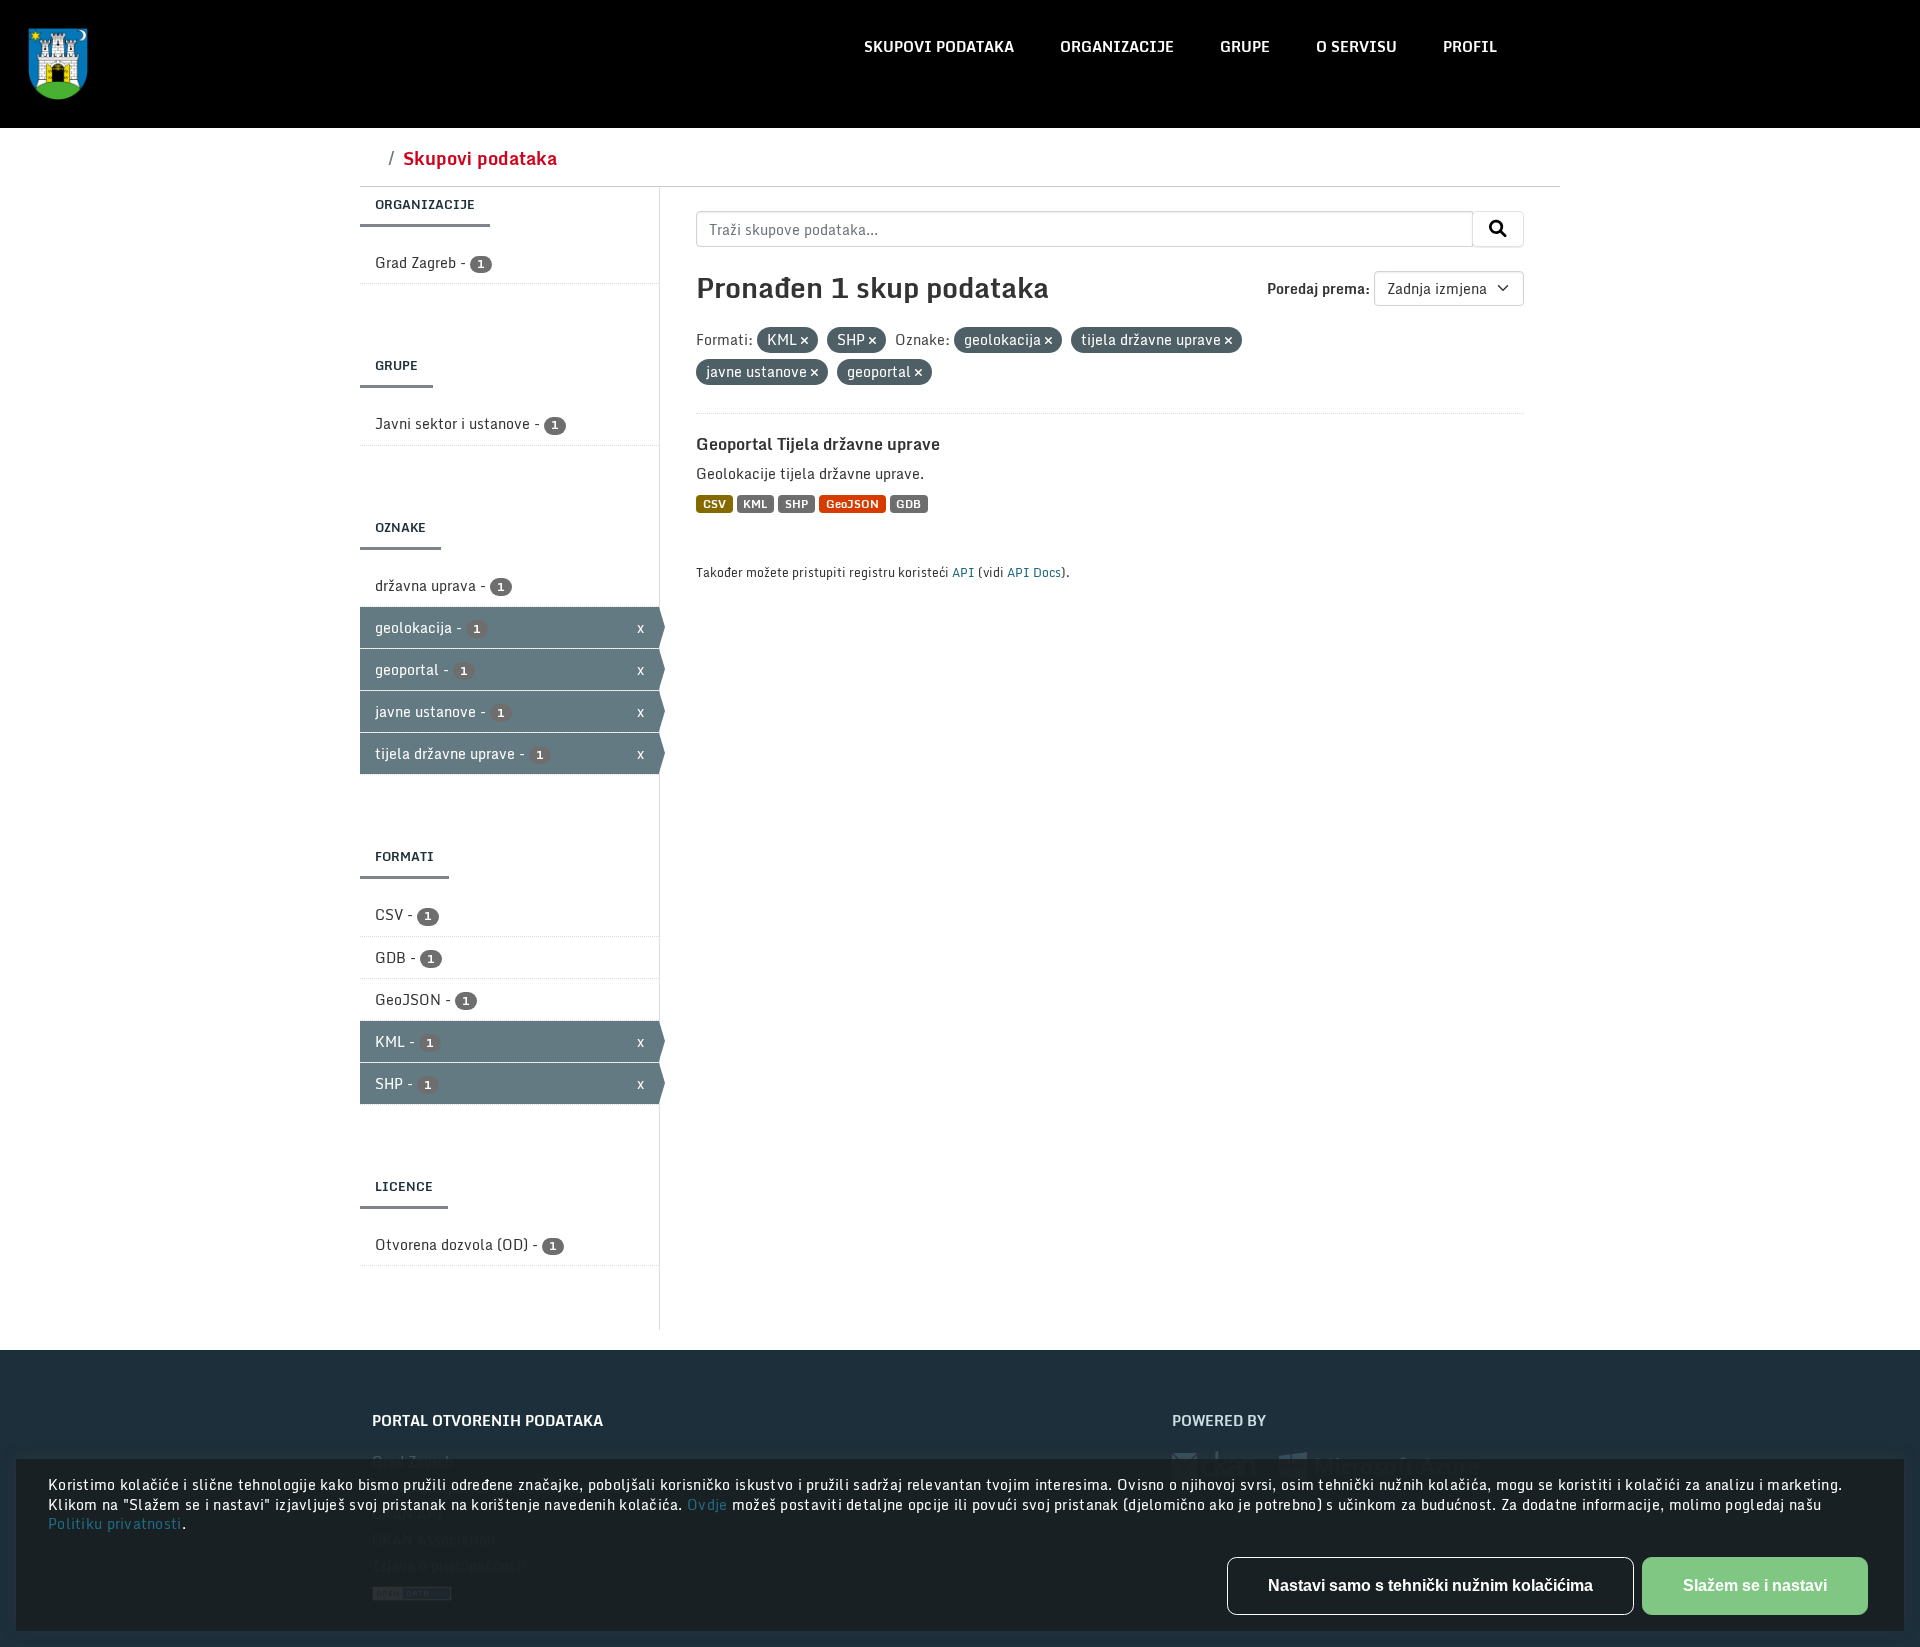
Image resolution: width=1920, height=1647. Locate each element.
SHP (796, 503)
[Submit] (1498, 229)
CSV (714, 503)
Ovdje (709, 1504)
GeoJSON (852, 503)
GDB (908, 503)
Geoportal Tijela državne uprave (818, 444)
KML (755, 503)
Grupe (1245, 46)
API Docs (1034, 572)
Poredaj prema (1316, 288)
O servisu (1356, 46)
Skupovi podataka (939, 46)
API (963, 572)
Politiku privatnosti (115, 1523)
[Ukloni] (804, 341)
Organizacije (1117, 46)
